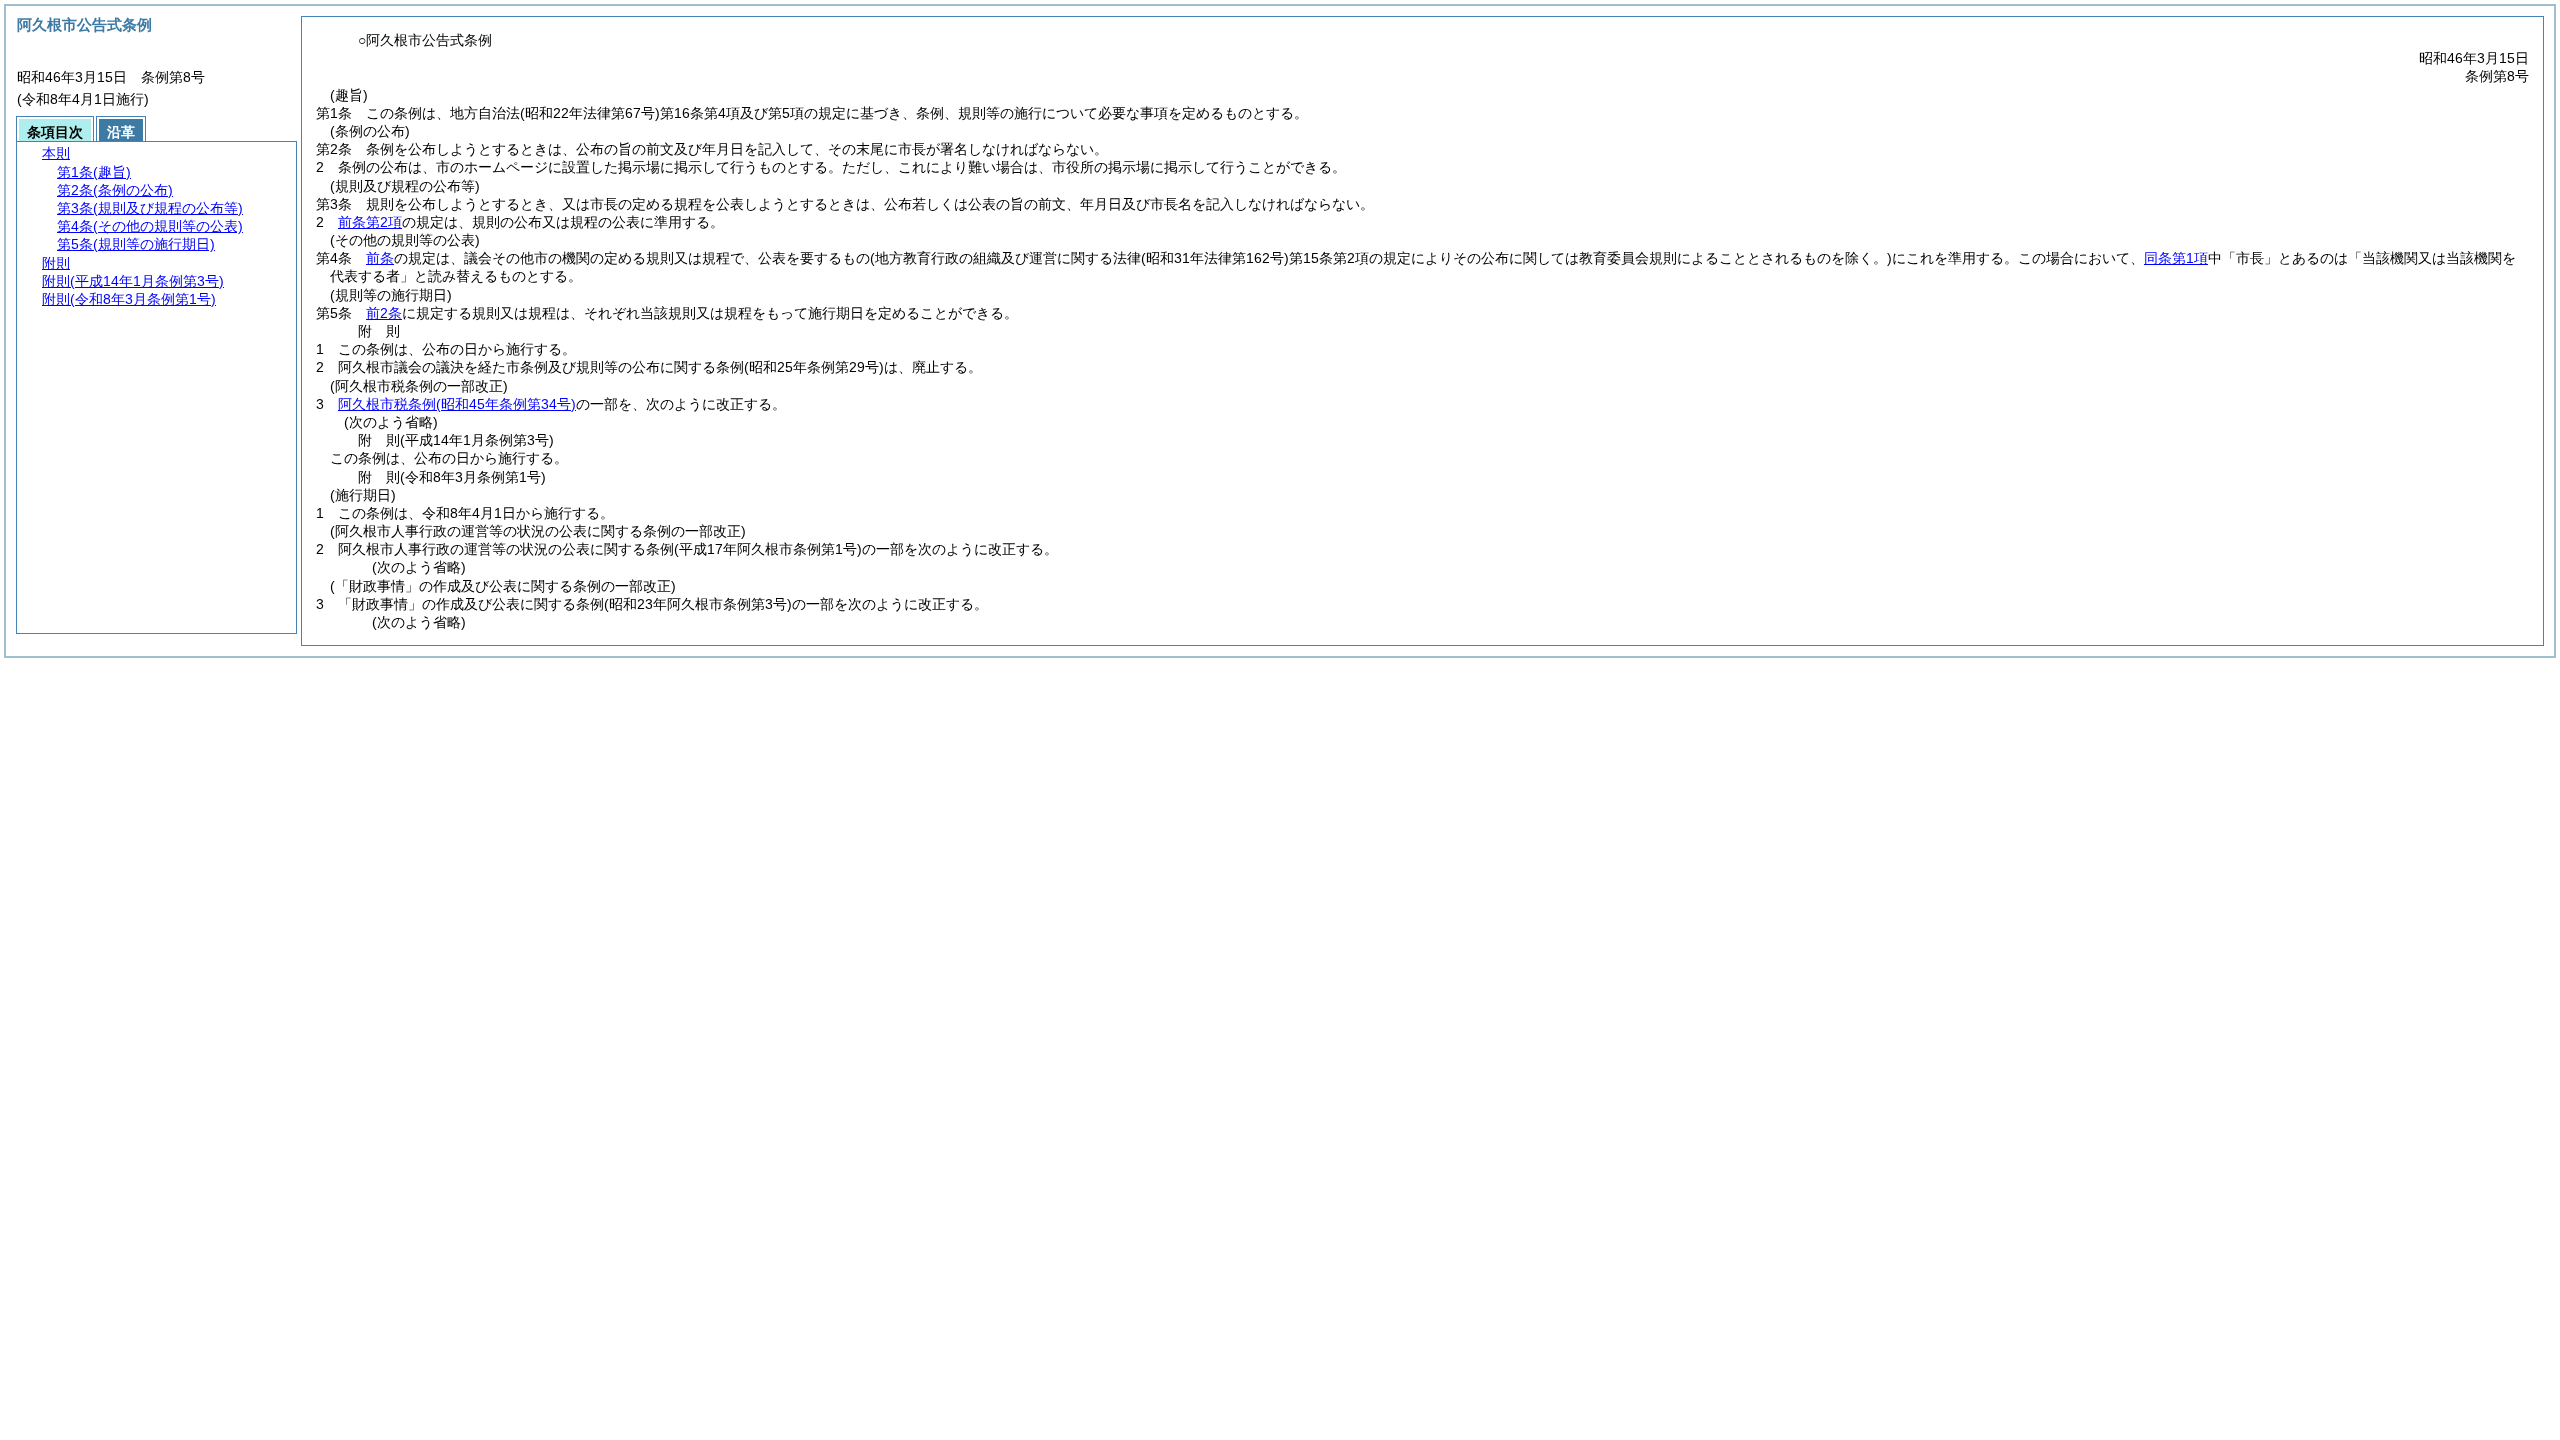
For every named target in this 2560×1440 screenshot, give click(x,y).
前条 (380, 258)
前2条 (384, 313)
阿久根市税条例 (457, 404)
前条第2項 (370, 222)
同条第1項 (2176, 258)
